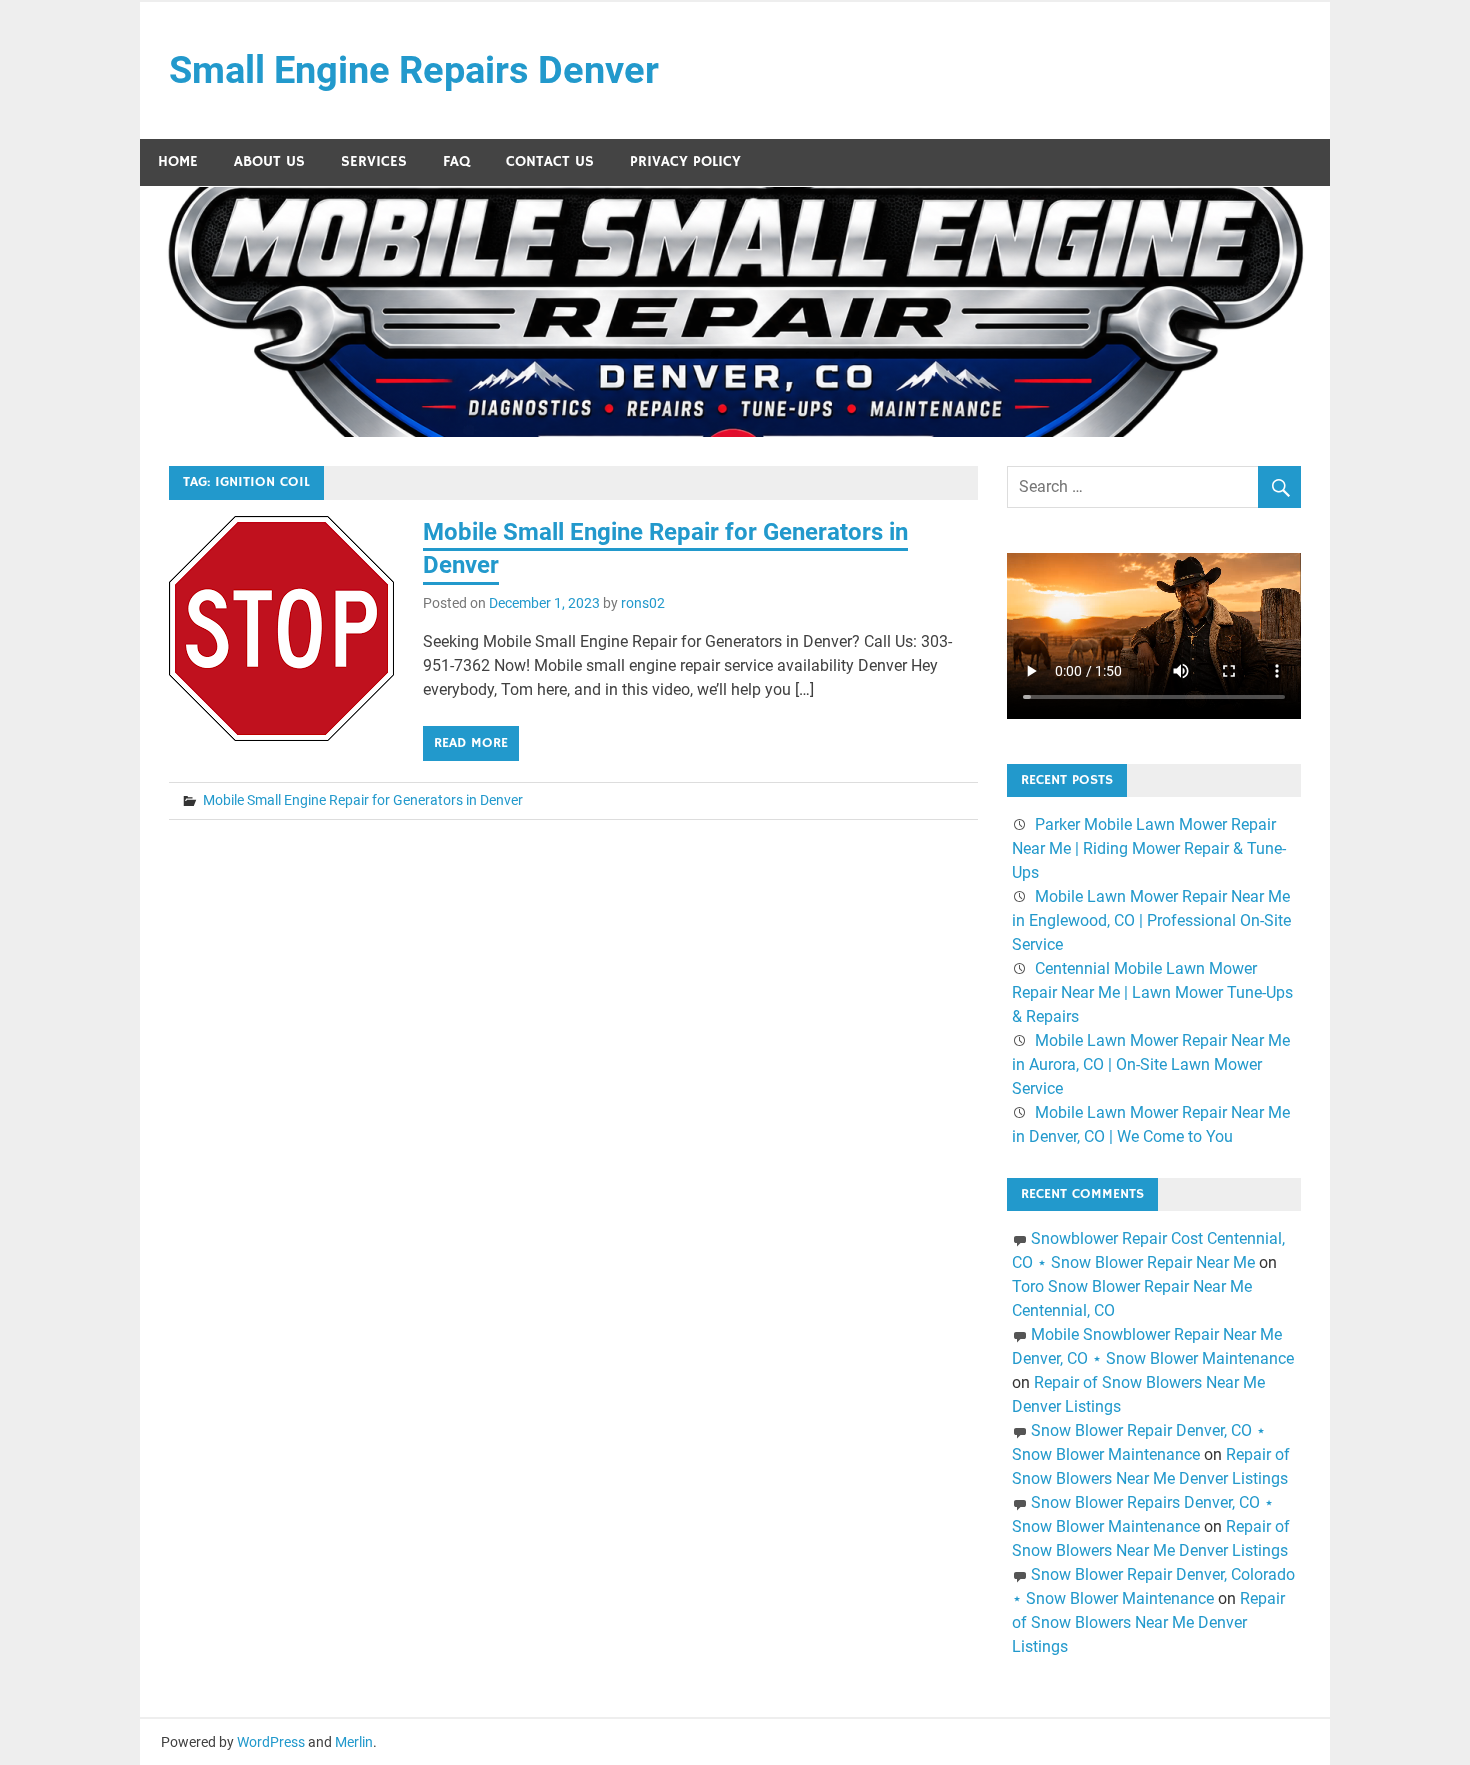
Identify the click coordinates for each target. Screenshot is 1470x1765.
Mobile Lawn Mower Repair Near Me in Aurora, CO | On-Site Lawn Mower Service (1151, 1064)
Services (374, 161)
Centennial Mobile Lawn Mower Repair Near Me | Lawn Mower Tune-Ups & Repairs (1152, 992)
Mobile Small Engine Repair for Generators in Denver (363, 800)
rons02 (643, 603)
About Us (269, 161)
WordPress (271, 1742)
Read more (471, 743)
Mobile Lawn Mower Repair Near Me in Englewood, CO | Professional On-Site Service (1151, 920)
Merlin (354, 1742)
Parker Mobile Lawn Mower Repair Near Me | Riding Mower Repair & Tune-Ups (1149, 848)
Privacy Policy (685, 161)
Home (178, 161)
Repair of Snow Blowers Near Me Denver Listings (1148, 1622)
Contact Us (550, 161)
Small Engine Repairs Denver (414, 70)
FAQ (456, 161)
